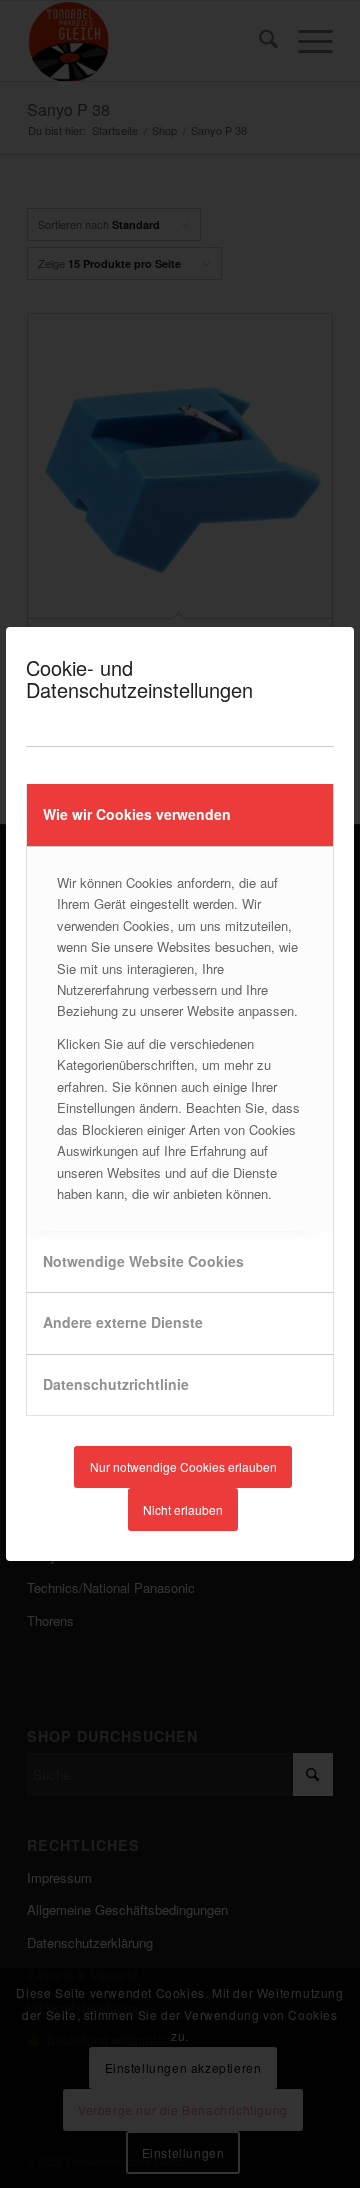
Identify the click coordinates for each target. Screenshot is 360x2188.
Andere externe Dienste (123, 1322)
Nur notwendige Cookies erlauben (183, 1466)
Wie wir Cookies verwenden (137, 814)
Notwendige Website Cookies (143, 1261)
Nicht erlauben (183, 1509)
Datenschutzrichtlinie (116, 1384)
